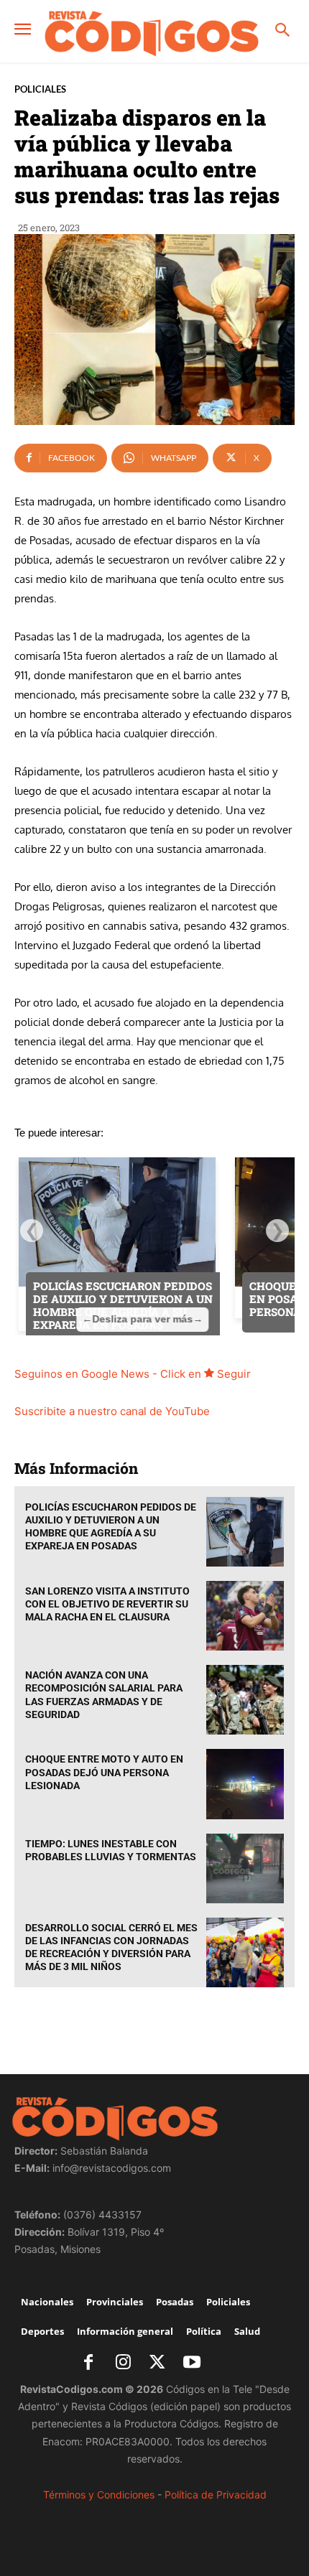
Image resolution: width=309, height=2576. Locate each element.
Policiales (40, 89)
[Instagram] (123, 2363)
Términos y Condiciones (99, 2495)
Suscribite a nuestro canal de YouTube (112, 1411)
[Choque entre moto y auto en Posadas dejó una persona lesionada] (245, 1784)
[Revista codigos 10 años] (152, 33)
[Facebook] (88, 2363)
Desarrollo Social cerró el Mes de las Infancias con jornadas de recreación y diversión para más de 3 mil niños (111, 1947)
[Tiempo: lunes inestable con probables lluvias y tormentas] (245, 1868)
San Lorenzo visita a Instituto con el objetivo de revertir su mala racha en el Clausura (107, 1604)
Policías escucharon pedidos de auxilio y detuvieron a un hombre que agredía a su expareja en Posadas (111, 1527)
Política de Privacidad (216, 2495)
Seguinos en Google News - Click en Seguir (133, 1374)
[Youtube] (192, 2363)
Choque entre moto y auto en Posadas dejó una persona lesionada (104, 1772)
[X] (157, 2363)
